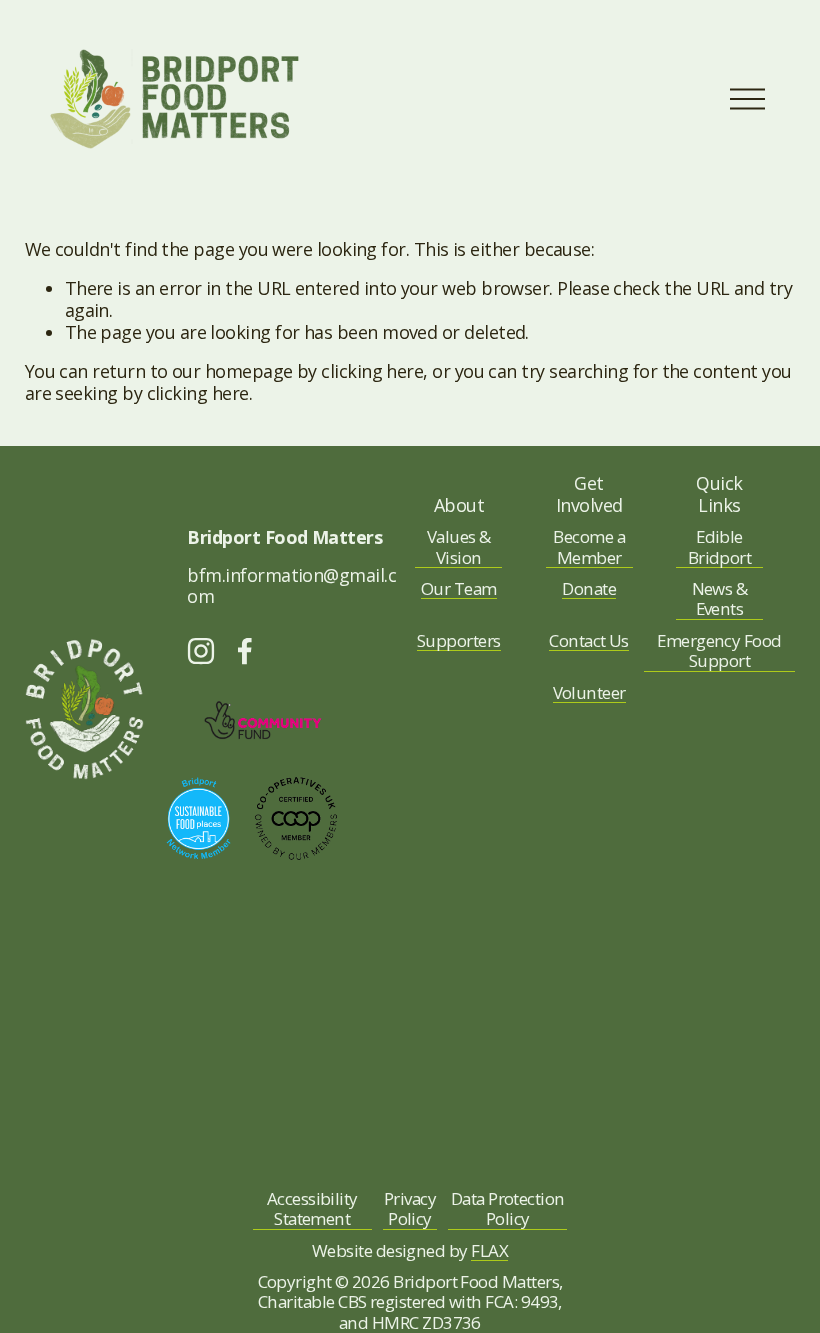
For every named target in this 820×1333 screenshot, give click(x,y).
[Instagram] (201, 651)
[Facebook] (245, 651)
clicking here (372, 371)
